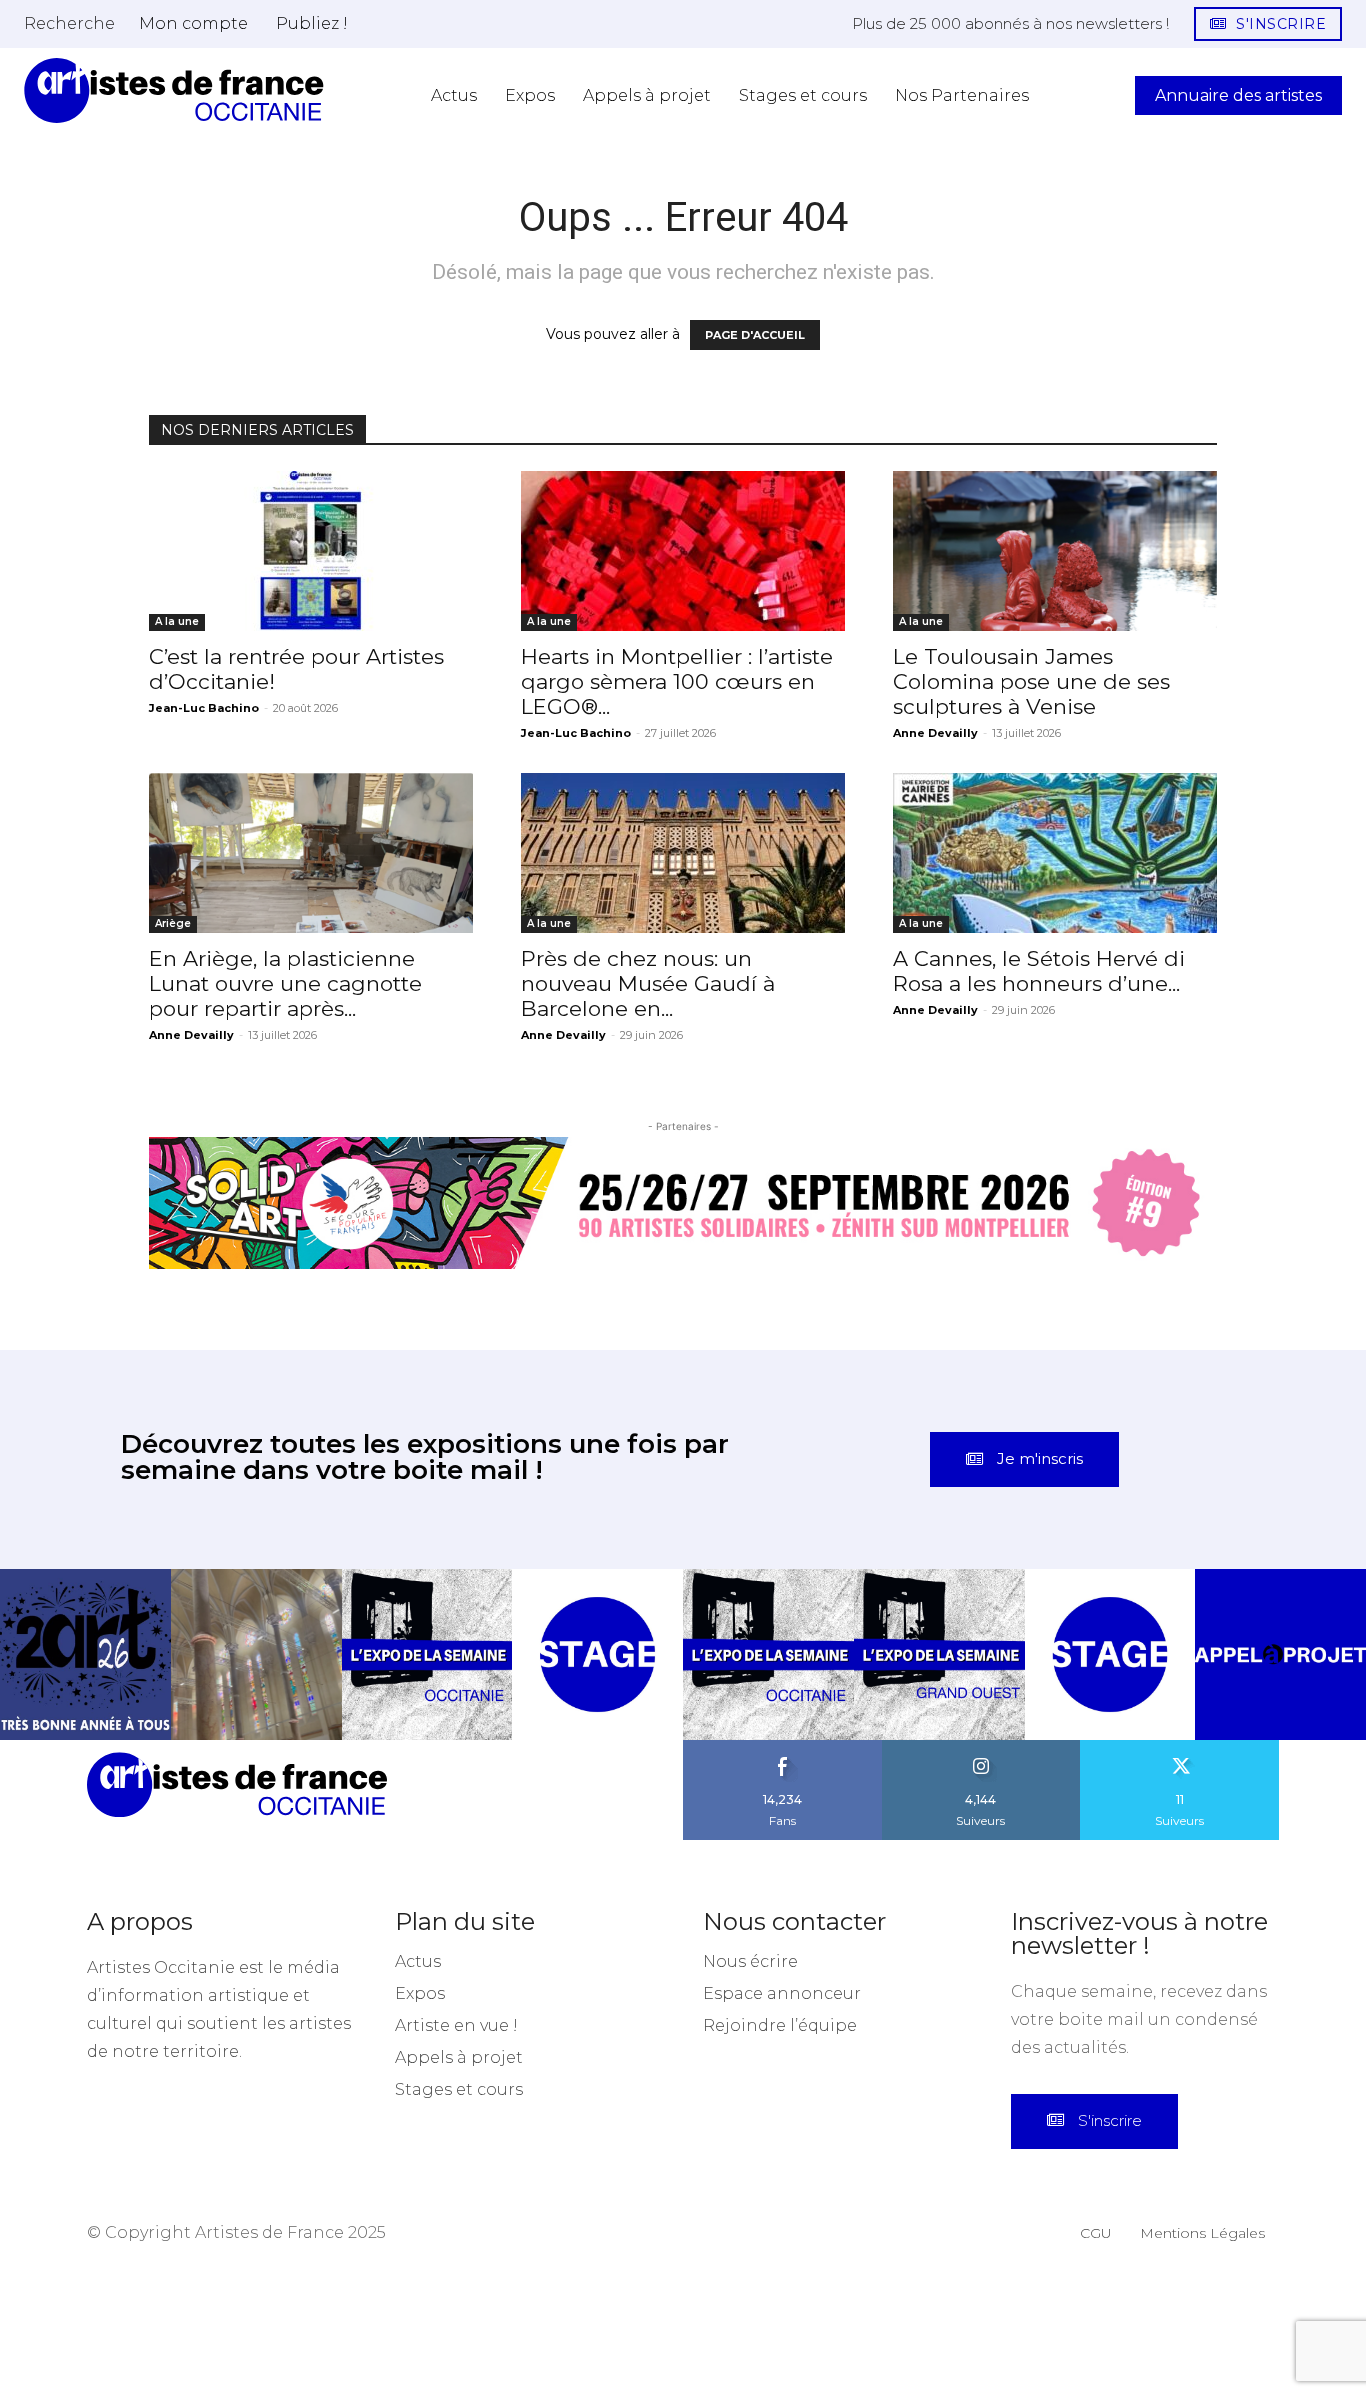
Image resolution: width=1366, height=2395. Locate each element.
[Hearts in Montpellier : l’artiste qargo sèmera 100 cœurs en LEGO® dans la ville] (683, 551)
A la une (177, 621)
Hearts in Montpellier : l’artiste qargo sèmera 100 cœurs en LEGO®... (677, 681)
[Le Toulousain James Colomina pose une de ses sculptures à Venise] (1055, 551)
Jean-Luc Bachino (204, 708)
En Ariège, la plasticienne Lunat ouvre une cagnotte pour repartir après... (285, 983)
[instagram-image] (85, 1654)
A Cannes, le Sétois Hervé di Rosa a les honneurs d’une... (1039, 971)
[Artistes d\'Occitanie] (174, 90)
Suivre (981, 1747)
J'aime (783, 1747)
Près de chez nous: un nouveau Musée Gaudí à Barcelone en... (648, 983)
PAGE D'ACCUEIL (755, 335)
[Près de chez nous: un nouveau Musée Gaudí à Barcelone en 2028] (683, 853)
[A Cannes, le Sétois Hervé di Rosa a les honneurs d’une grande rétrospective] (1055, 853)
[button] (69, 23)
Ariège (173, 923)
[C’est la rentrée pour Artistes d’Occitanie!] (311, 551)
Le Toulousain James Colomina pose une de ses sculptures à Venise (1031, 681)
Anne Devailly (935, 733)
